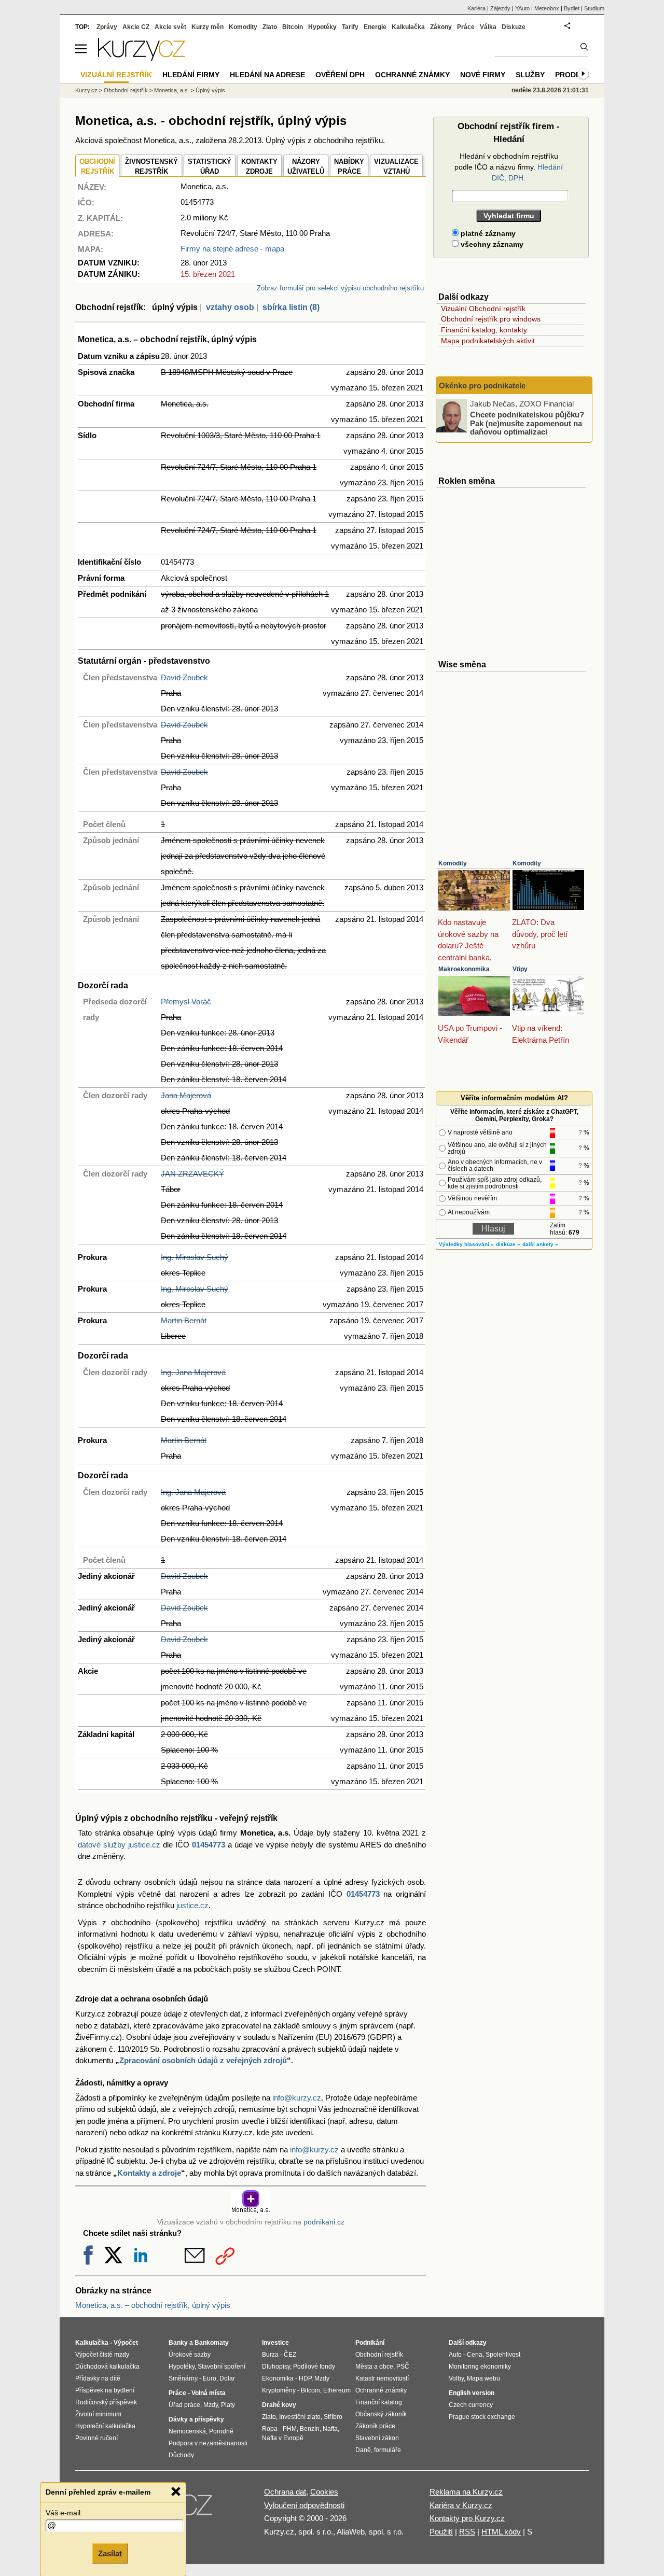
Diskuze (514, 27)
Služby (530, 75)
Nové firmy (483, 75)
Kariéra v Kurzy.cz (461, 2505)
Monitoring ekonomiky (480, 2367)
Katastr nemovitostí (382, 2378)
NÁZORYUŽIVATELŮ (306, 167)
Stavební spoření (222, 2367)
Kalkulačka (408, 27)
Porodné (221, 2431)
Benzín (310, 2429)
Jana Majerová (186, 1095)
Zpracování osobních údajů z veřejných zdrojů (203, 2060)
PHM (290, 2429)
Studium (594, 8)
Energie (375, 27)
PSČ (403, 2367)
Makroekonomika (464, 969)
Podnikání (370, 2343)
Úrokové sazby (190, 2355)
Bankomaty (212, 2343)
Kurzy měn (208, 27)
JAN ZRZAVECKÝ (192, 1174)
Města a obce (374, 2367)
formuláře (388, 2450)
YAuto (522, 8)
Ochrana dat (285, 2492)
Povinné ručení (96, 2438)
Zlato (270, 27)
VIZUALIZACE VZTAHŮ (396, 167)
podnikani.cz (324, 2222)
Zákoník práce (375, 2426)
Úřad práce (184, 2405)
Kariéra (476, 8)
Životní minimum (98, 2414)
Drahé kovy (279, 2405)
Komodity (453, 863)
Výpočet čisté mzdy (102, 2355)
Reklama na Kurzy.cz (466, 2492)
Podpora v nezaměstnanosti (208, 2443)
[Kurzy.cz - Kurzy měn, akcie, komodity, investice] (142, 58)
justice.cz (192, 1905)
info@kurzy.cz (297, 2098)
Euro (210, 2378)
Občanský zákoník (381, 2414)
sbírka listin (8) (291, 307)
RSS (467, 2532)
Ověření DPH (340, 75)
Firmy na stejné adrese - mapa (232, 249)
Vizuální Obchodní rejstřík (483, 309)
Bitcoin (293, 27)
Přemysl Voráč (186, 1002)
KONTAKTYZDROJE (259, 167)
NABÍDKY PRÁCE (349, 167)
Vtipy (520, 969)
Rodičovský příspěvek (106, 2402)
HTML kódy (501, 2532)
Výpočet (126, 2343)
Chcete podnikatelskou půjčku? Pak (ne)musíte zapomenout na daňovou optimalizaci (527, 423)
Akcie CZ (136, 27)
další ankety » (540, 1244)
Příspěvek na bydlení (105, 2390)
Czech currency (471, 2405)
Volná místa (209, 2393)
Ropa (270, 2429)
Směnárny (183, 2378)
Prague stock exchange (482, 2417)
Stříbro (333, 2417)
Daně (363, 2450)
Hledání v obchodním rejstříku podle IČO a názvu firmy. (509, 167)
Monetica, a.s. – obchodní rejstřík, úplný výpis (153, 2305)
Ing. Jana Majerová (193, 1372)
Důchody (181, 2455)
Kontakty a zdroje (149, 2173)
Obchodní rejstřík (126, 90)
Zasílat (110, 2553)
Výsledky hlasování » (466, 1244)
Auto (455, 2355)
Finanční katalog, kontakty (484, 330)
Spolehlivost (503, 2355)
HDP (305, 2378)
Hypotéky (322, 27)
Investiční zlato (300, 2417)
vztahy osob (230, 307)
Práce (466, 27)
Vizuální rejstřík (116, 75)
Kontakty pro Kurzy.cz (467, 2518)
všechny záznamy (491, 244)
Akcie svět (170, 27)
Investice (275, 2343)
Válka (488, 27)
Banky (178, 2343)
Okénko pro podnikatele (482, 386)
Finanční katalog (379, 2402)
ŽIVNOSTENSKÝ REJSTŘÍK (151, 167)
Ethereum (337, 2390)
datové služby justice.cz (119, 1845)
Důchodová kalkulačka (107, 2367)
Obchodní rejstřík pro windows (491, 319)
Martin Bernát (184, 1320)
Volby (456, 2378)
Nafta (330, 2429)
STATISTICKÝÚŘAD (210, 167)
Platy (228, 2405)
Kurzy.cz (86, 90)
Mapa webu (483, 2378)
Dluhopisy (276, 2367)
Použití (441, 2532)
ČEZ (290, 2355)
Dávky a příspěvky (196, 2419)
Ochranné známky (412, 75)
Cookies (324, 2492)
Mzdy (211, 2405)
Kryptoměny (279, 2390)
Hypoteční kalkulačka (105, 2426)
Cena (475, 2355)
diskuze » (508, 1244)
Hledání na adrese (267, 75)
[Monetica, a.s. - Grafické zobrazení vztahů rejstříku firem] (251, 2211)
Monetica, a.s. (172, 90)
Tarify (350, 27)
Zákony (441, 27)
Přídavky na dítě (98, 2378)
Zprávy (107, 27)
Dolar (227, 2378)
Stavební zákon (377, 2438)
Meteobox (547, 8)
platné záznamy (487, 233)
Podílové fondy (314, 2367)
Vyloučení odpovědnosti (304, 2505)
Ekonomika (278, 2378)
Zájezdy (500, 8)
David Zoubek (184, 677)
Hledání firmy (191, 75)
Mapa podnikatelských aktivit (488, 341)
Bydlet (572, 8)
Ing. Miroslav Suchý (195, 1257)
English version (472, 2393)
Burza (270, 2355)
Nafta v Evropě (283, 2438)
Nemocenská (187, 2431)
